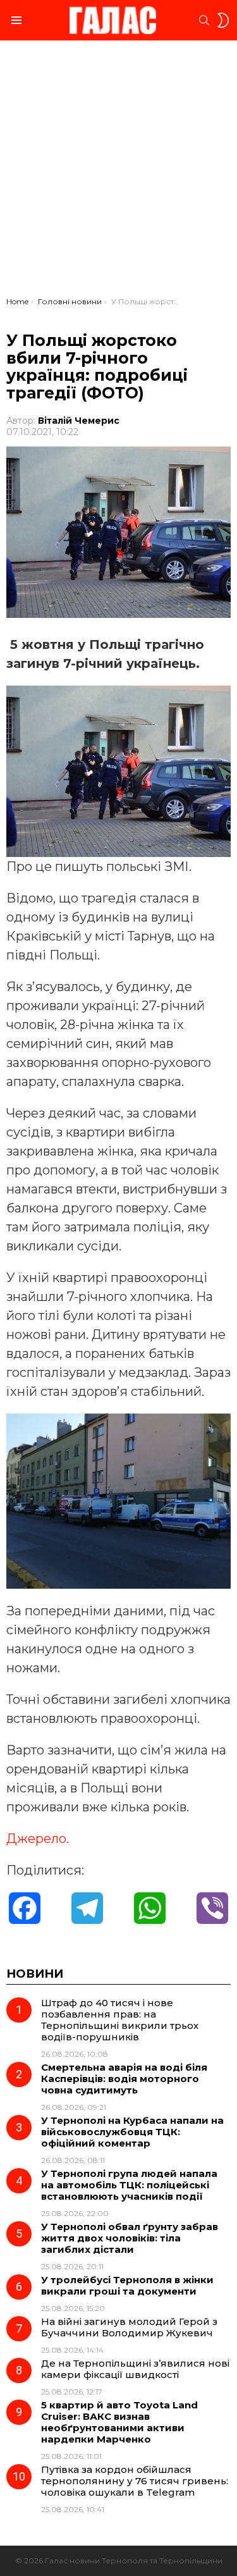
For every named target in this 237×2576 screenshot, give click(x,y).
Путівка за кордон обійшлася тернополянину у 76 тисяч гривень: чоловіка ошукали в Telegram (135, 2481)
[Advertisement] (118, 172)
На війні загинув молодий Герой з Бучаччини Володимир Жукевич (129, 2327)
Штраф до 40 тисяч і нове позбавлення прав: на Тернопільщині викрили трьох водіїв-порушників (120, 2020)
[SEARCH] (204, 20)
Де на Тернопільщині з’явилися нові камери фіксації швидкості (135, 2369)
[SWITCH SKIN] (223, 20)
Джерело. (38, 1839)
